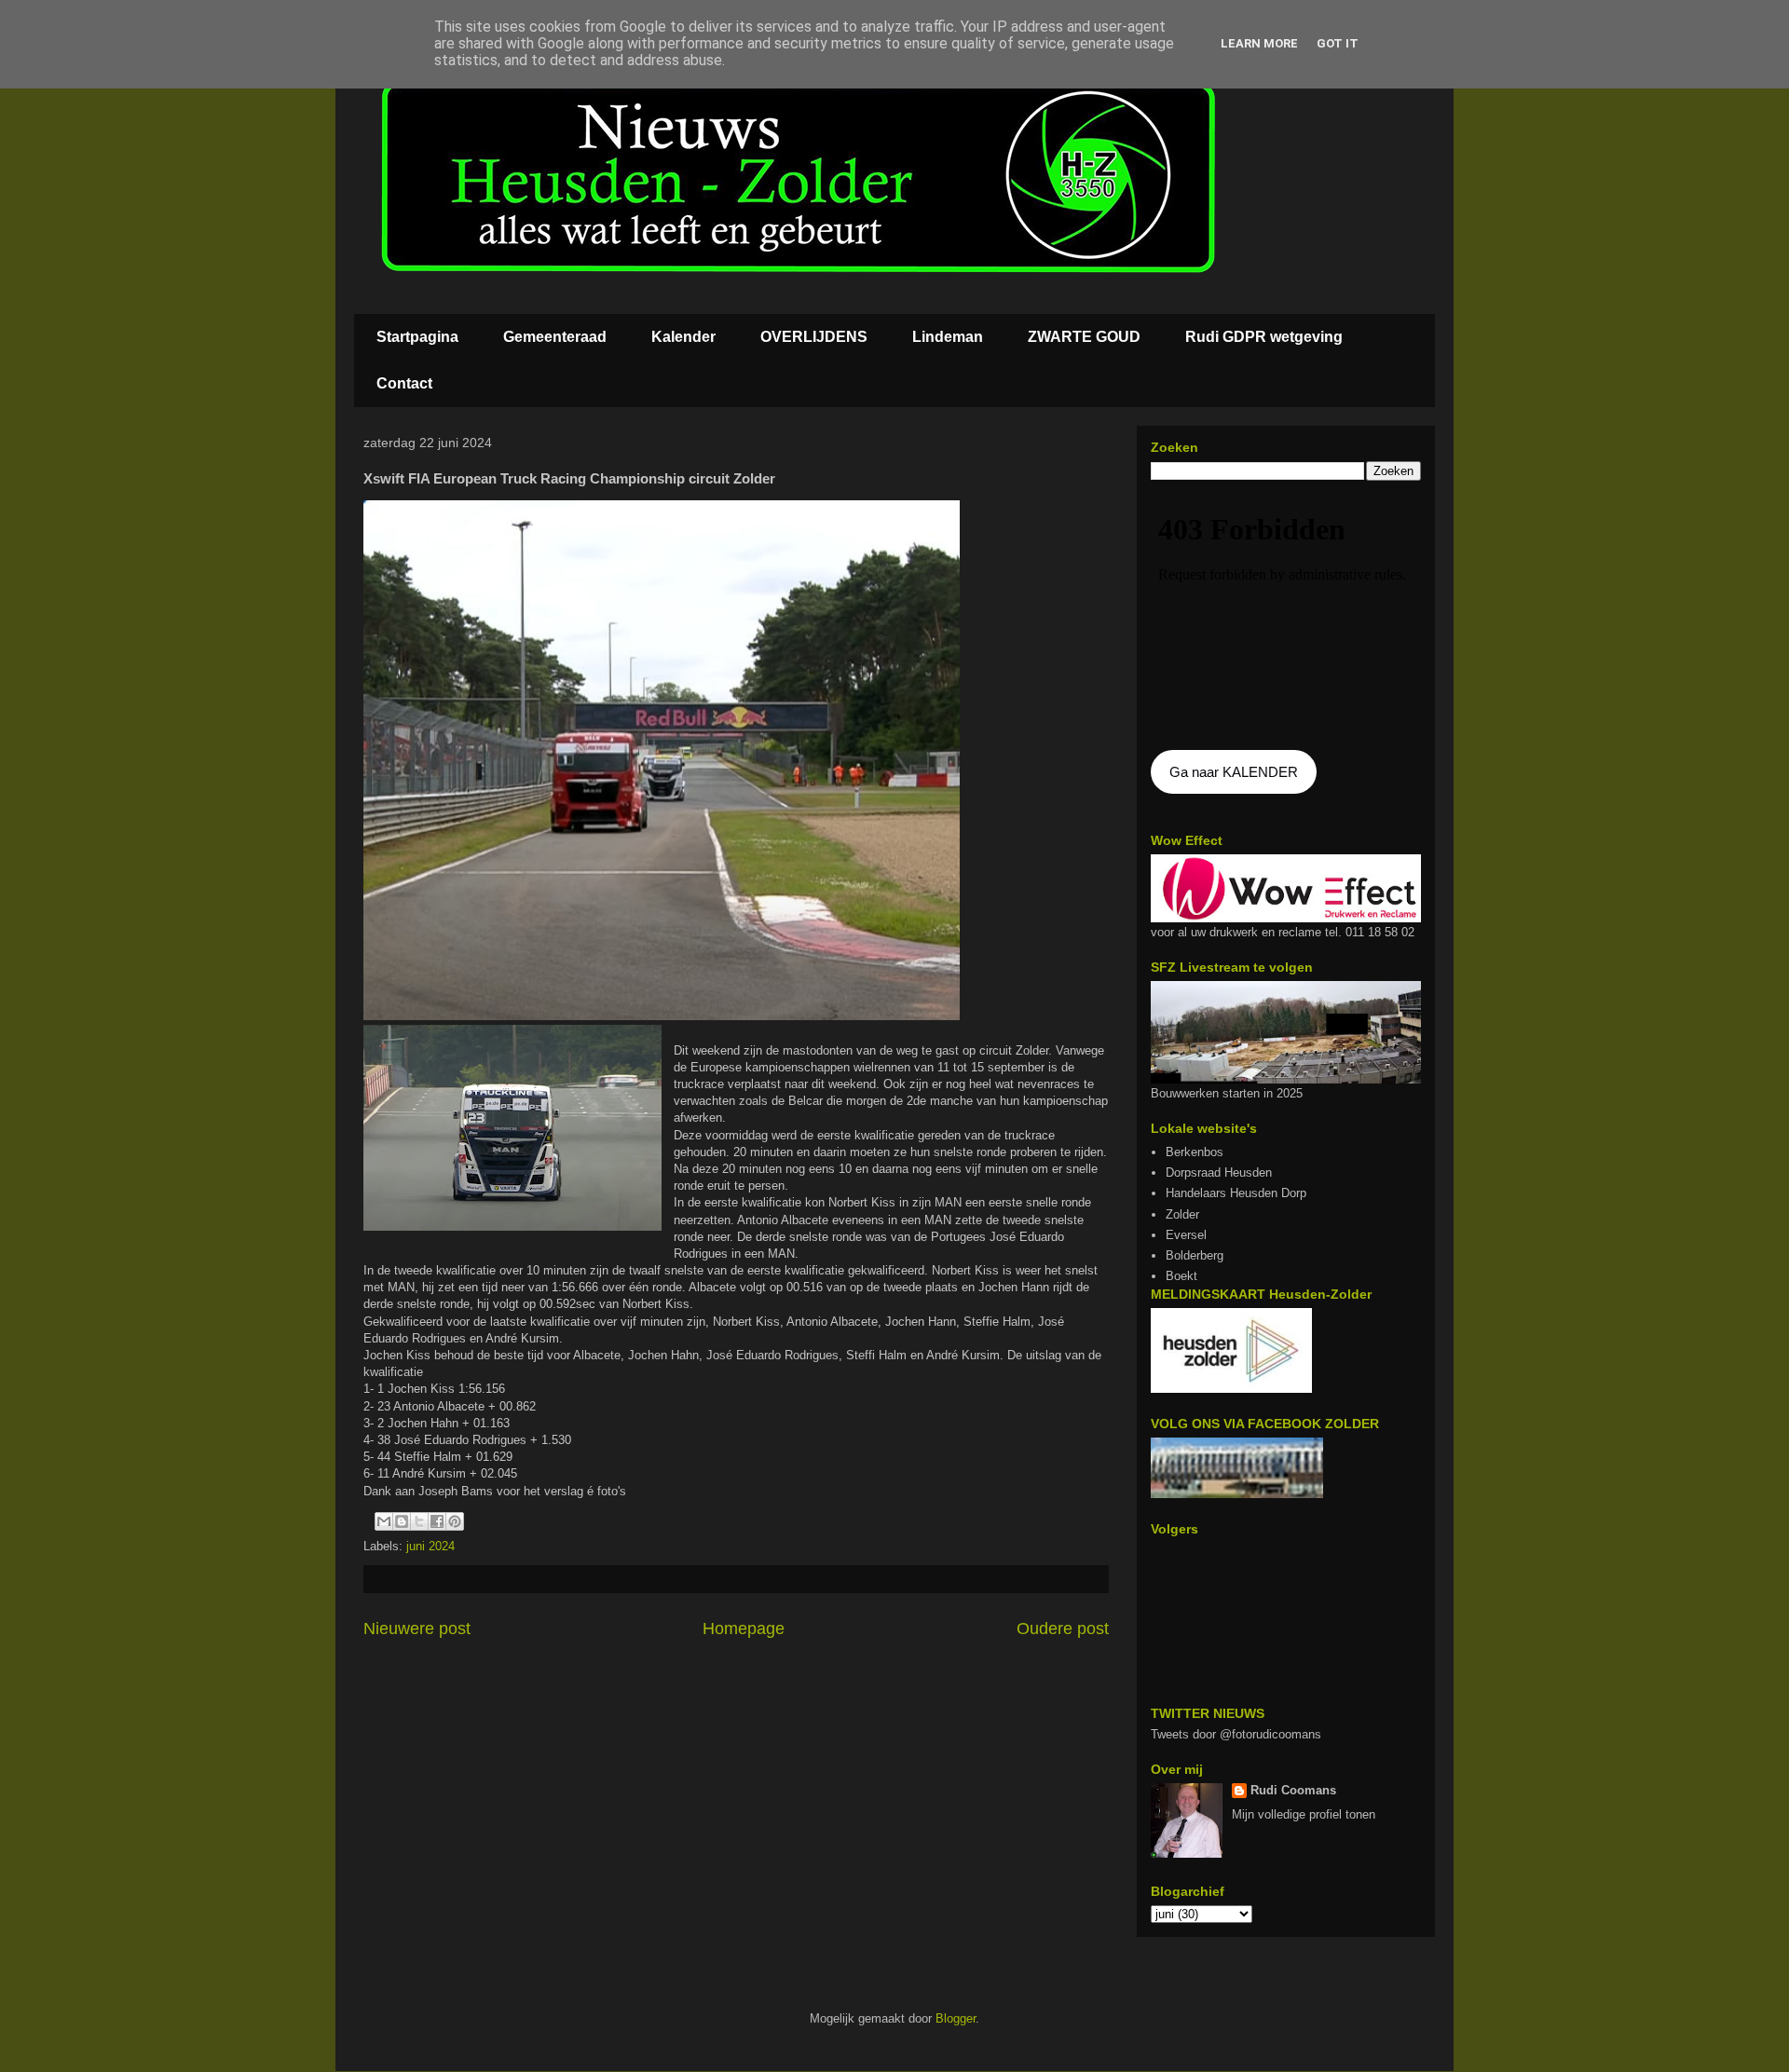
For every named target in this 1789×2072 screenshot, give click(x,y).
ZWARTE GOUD (1084, 337)
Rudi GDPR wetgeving (1264, 337)
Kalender (683, 337)
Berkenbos (1195, 1152)
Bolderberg (1195, 1255)
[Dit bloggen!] (402, 1521)
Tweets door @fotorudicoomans (1236, 1734)
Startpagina (417, 337)
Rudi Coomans (1293, 1790)
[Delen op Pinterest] (455, 1521)
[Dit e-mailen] (384, 1521)
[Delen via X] (419, 1521)
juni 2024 (430, 1546)
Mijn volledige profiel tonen (1304, 1814)
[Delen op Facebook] (437, 1521)
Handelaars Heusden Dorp (1236, 1193)
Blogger (956, 2018)
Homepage (744, 1629)
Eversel (1186, 1235)
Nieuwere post (417, 1629)
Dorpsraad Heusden (1219, 1172)
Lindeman (948, 337)
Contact (404, 383)
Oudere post (1063, 1629)
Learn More (1259, 43)
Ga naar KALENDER (1234, 772)
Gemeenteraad (555, 337)
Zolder (1182, 1214)
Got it (1338, 43)
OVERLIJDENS (814, 337)
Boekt (1181, 1276)
